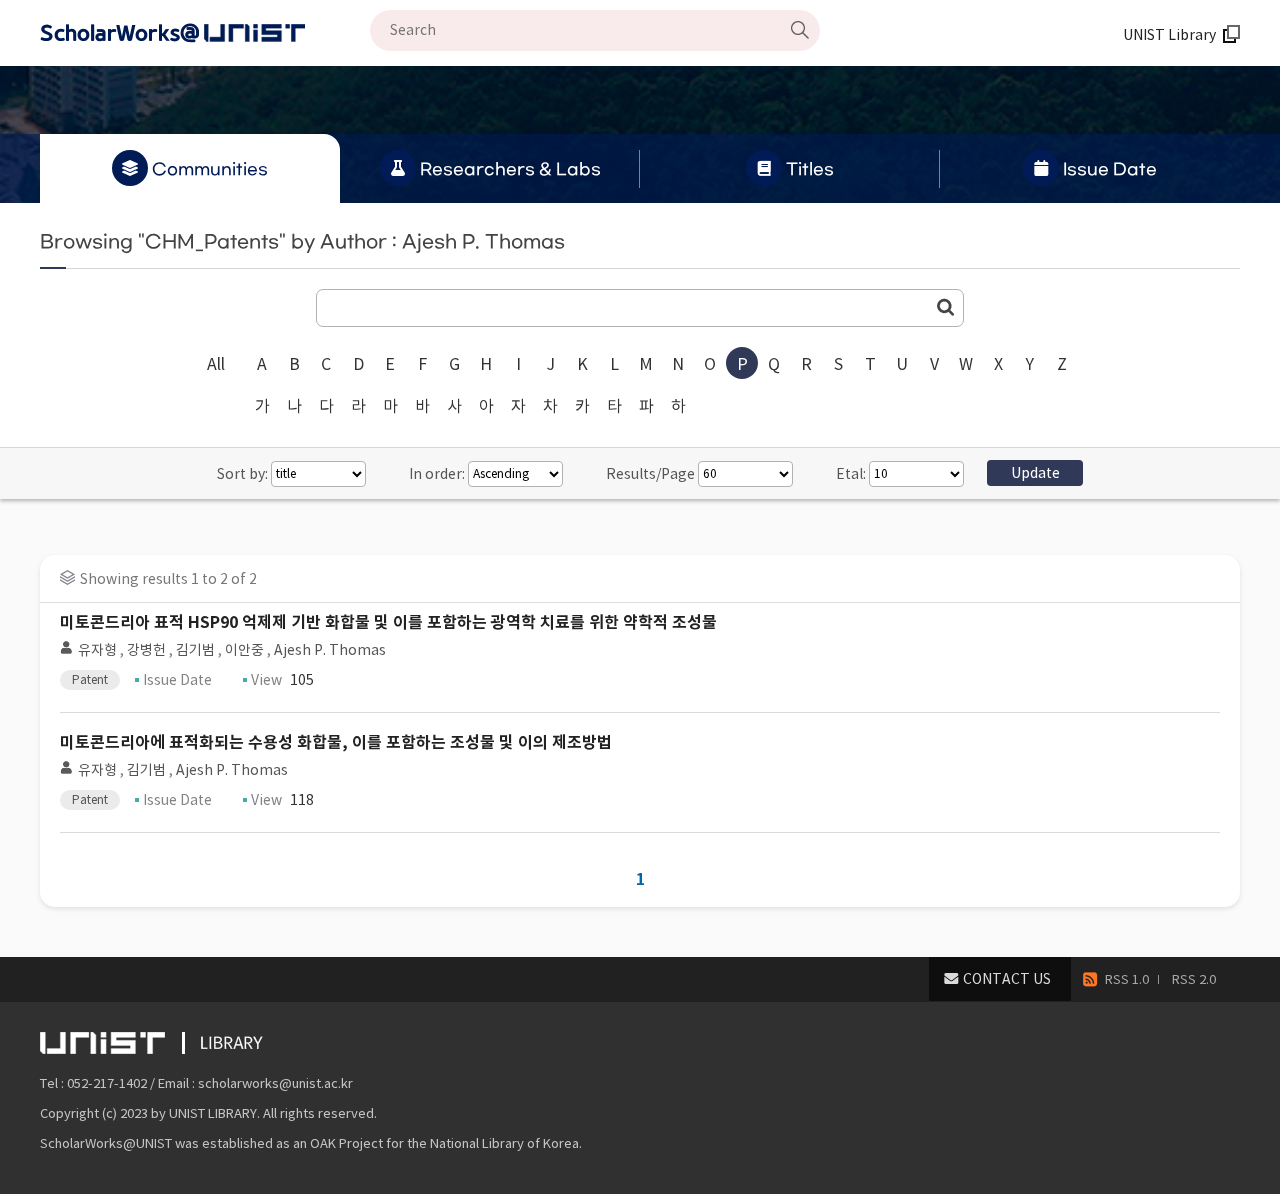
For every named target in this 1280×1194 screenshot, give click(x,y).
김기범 (195, 650)
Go (946, 307)
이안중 (244, 650)
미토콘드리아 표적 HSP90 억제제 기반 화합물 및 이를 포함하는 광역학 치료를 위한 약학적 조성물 (388, 622)
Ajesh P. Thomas (330, 650)
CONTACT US (1007, 979)
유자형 (97, 650)
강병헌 (146, 650)
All (216, 364)
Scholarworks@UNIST (205, 33)
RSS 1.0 (1127, 979)
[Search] (800, 30)
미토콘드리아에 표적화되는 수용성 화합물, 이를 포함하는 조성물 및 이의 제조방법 (336, 742)
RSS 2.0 (1194, 979)
